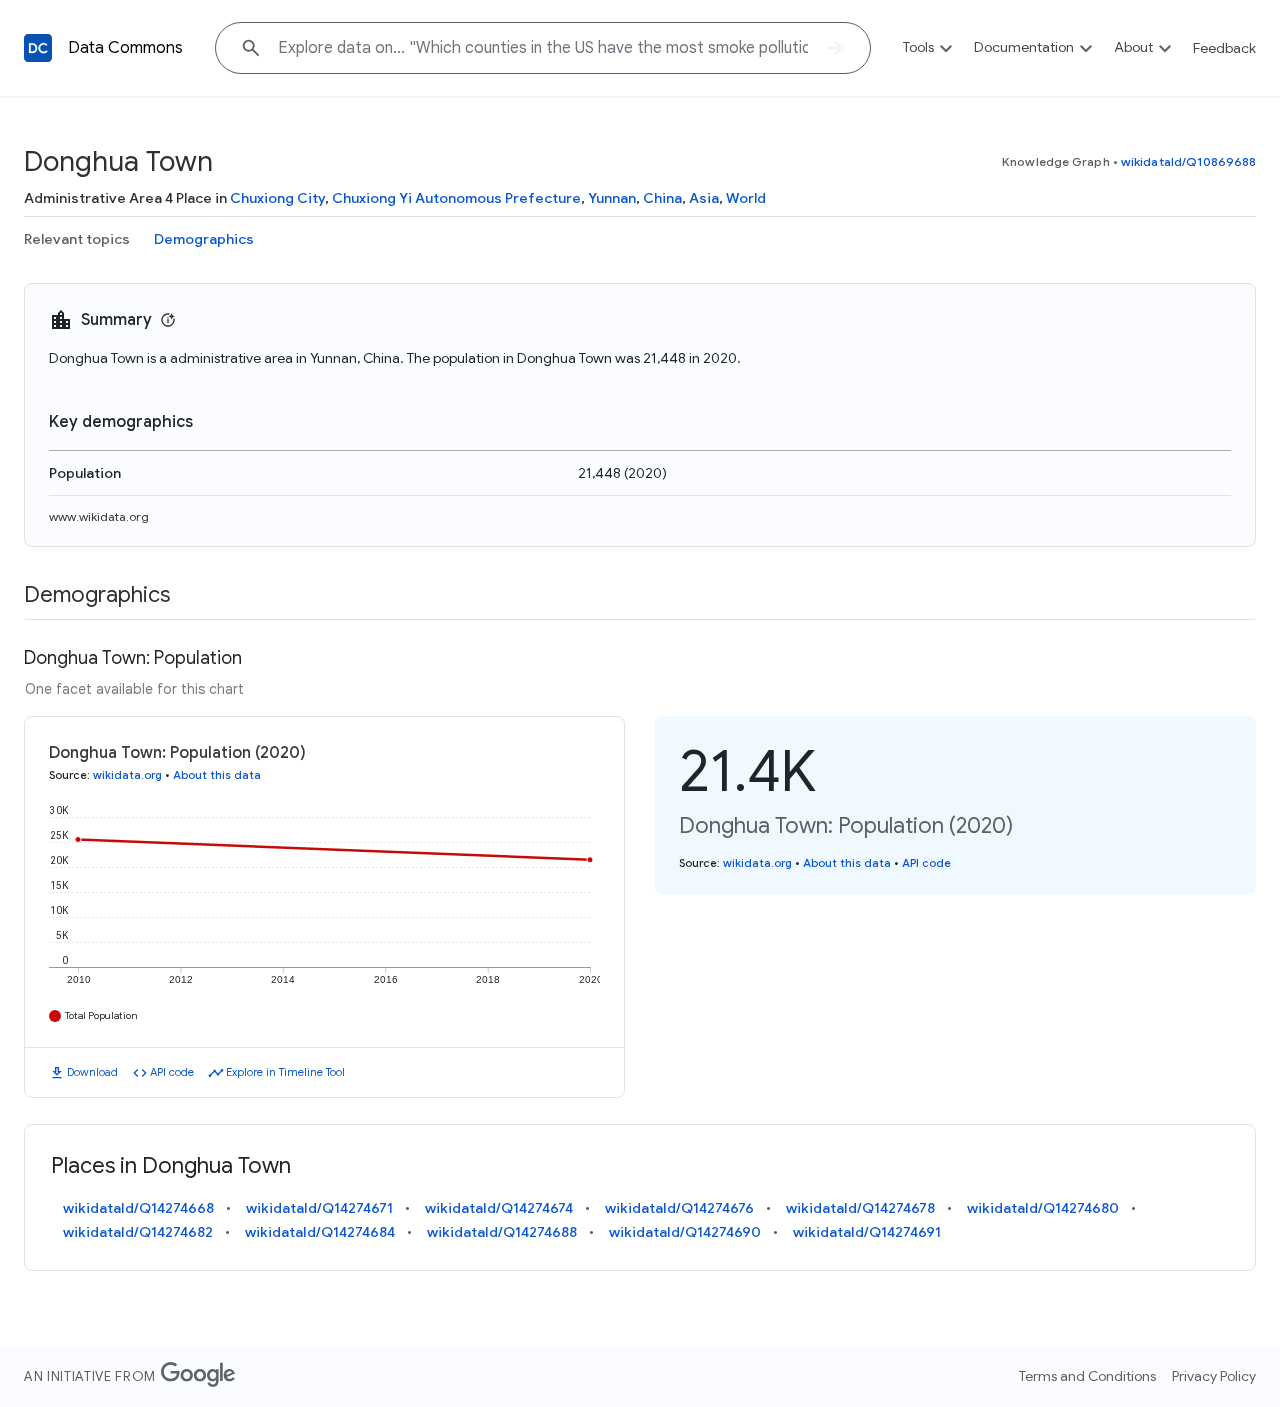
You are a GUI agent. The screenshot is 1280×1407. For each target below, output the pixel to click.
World (746, 198)
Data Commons (125, 48)
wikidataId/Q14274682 (138, 1232)
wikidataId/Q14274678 (860, 1208)
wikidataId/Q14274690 (685, 1232)
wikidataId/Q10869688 (1188, 161)
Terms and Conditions (1087, 1376)
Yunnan (612, 198)
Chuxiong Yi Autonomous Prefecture (456, 198)
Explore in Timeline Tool (285, 1072)
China (662, 198)
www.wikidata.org (99, 516)
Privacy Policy (1214, 1376)
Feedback (1224, 48)
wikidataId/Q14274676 (679, 1208)
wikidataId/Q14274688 (502, 1232)
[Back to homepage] (38, 48)
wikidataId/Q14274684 (320, 1232)
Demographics (204, 239)
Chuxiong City (277, 198)
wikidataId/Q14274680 (1043, 1208)
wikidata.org (127, 775)
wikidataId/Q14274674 (499, 1208)
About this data (217, 775)
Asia (704, 198)
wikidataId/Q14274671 (319, 1208)
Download (92, 1072)
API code (172, 1072)
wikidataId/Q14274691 (867, 1232)
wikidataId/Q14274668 (138, 1208)
